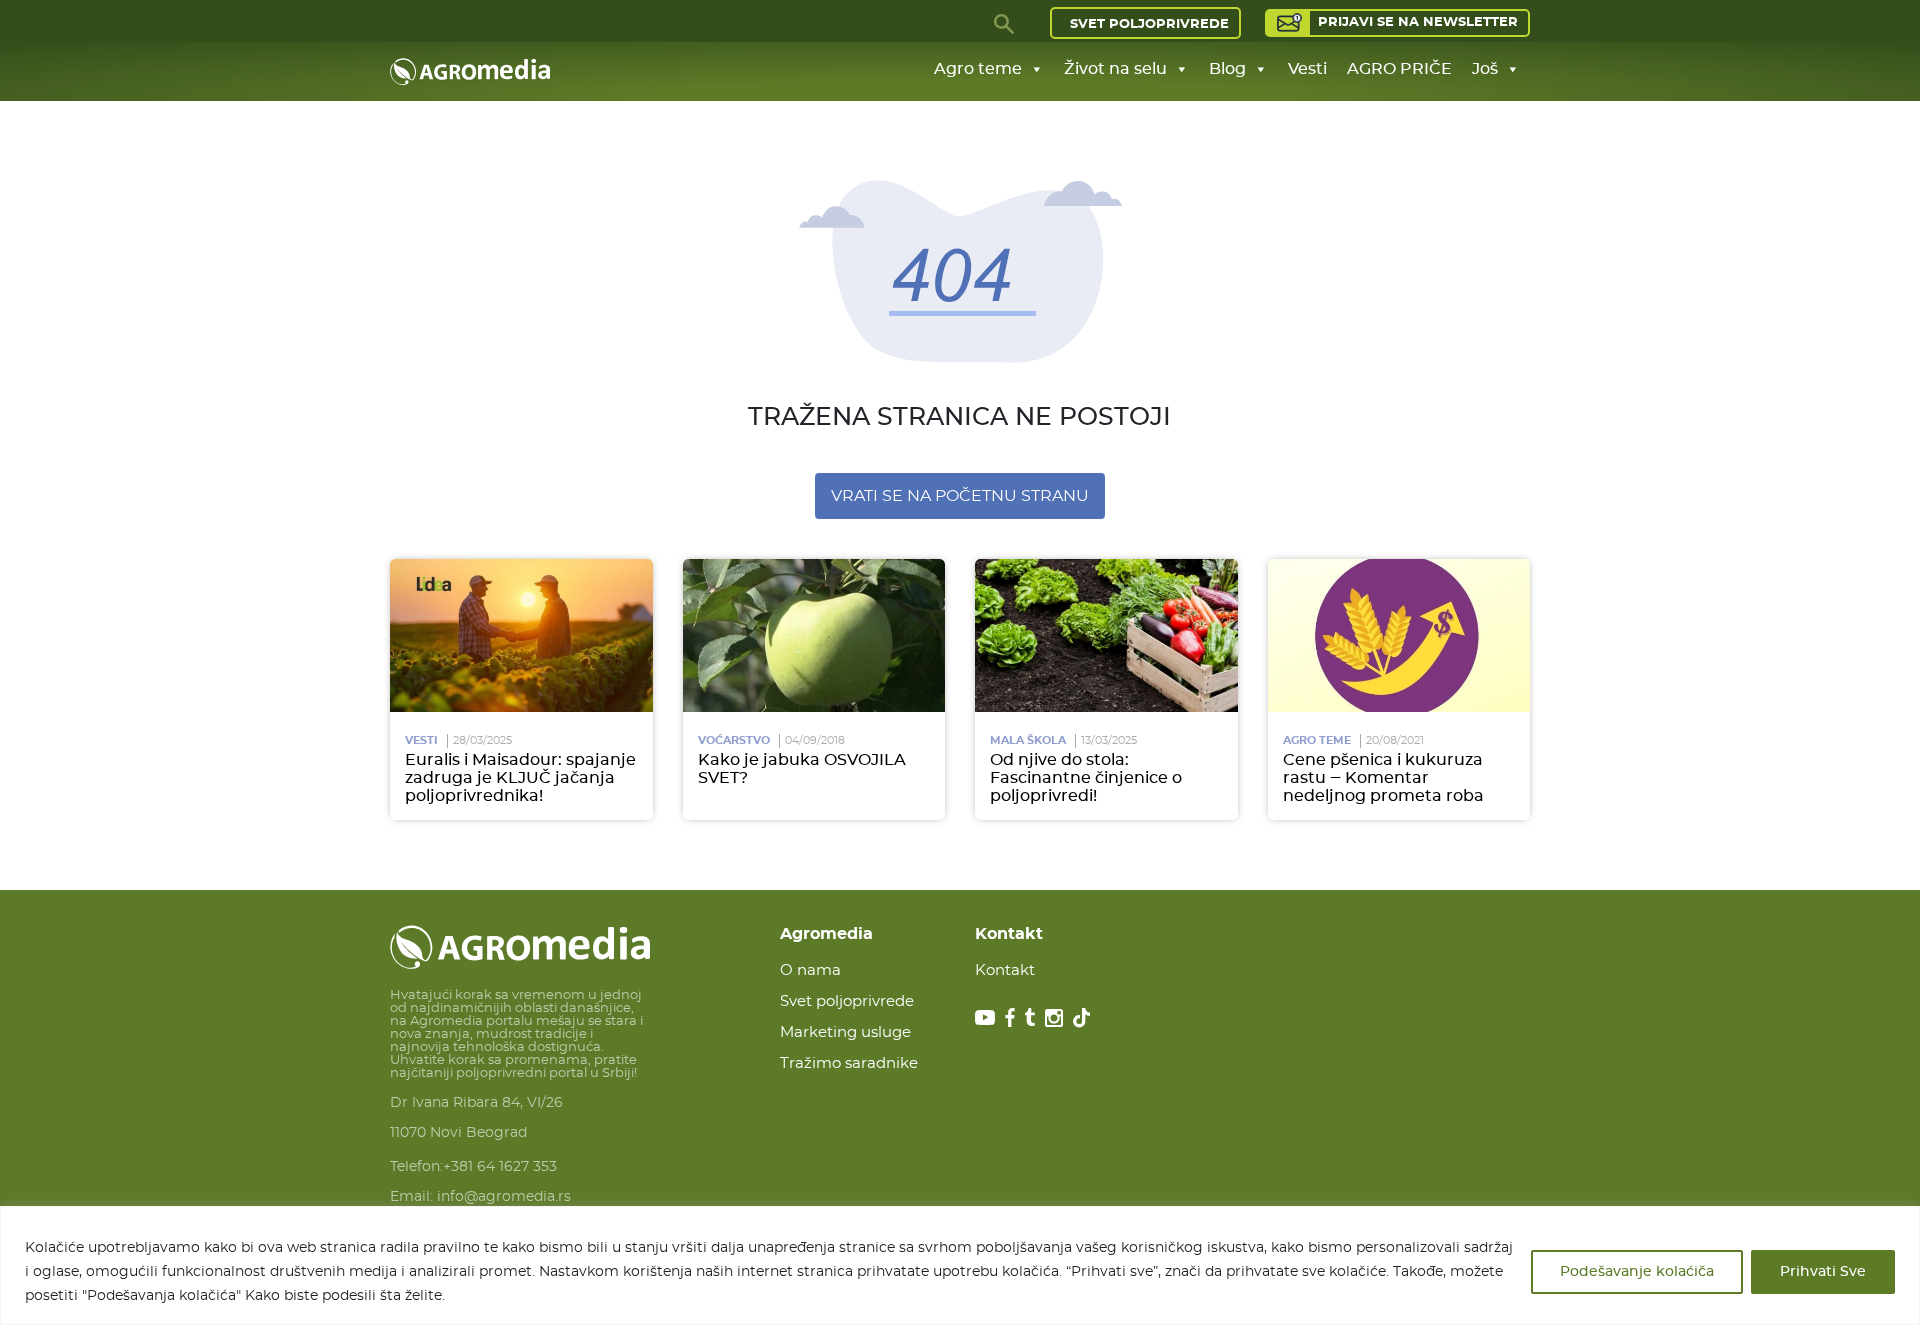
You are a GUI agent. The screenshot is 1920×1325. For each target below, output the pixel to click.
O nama (810, 970)
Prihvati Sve (1823, 1272)
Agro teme (978, 69)
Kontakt (1005, 970)
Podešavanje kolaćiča (1637, 1272)
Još (1485, 69)
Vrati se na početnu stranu (960, 496)
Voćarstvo (734, 740)
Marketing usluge (845, 1032)
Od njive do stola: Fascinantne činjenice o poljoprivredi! (1086, 778)
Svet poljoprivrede (1149, 24)
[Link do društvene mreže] (985, 1017)
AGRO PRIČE (1399, 69)
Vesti (1307, 69)
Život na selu (1115, 69)
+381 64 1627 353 (500, 1167)
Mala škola (1028, 740)
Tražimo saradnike (849, 1063)
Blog (1227, 69)
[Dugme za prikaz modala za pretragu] (1005, 23)
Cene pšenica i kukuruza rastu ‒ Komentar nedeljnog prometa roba (1383, 778)
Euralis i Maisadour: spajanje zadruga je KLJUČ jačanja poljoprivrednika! (520, 778)
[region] (960, 1265)
